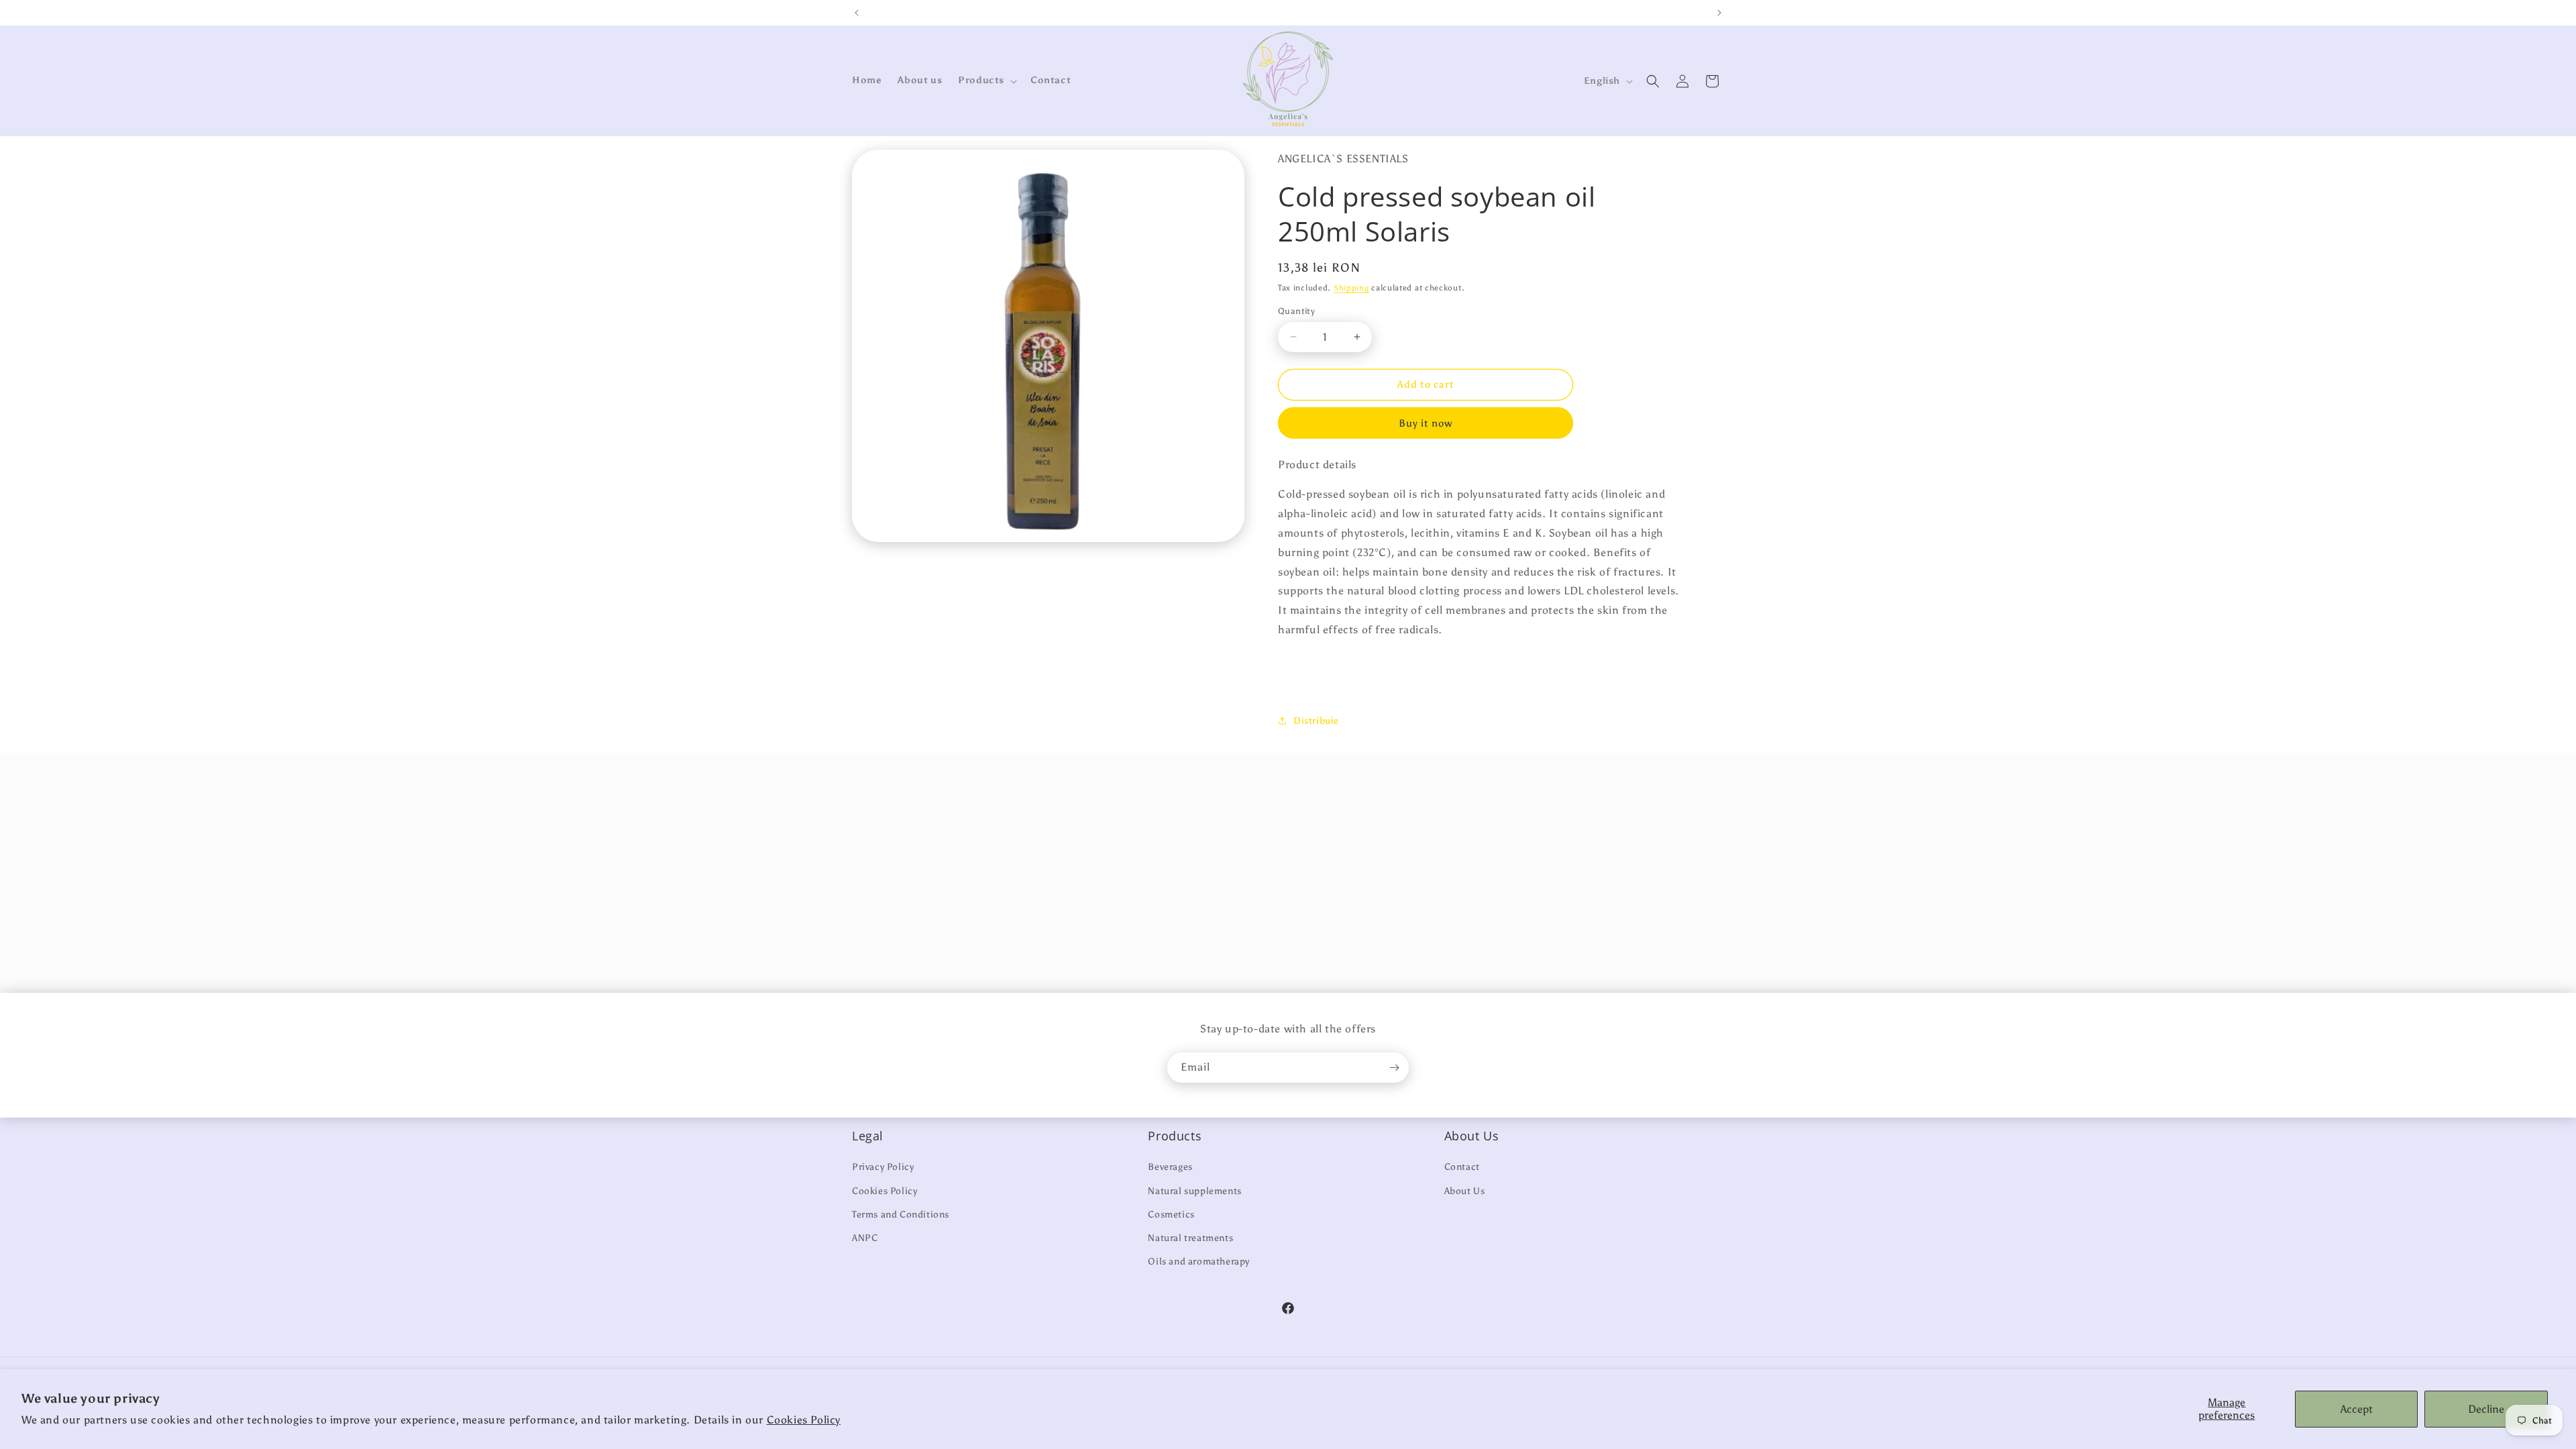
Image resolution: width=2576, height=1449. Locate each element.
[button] (986, 80)
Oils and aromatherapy (1199, 1262)
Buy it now (1426, 423)
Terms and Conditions (901, 1215)
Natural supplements (1194, 1191)
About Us (1465, 1191)
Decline (2486, 1409)
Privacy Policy (883, 1167)
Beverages (1170, 1167)
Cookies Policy (804, 1420)
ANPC (865, 1238)
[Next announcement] (1719, 13)
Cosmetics (1171, 1215)
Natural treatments (1190, 1238)
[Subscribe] (1394, 1068)
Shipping (1351, 288)
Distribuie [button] (1316, 721)
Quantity (1296, 311)
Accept (2357, 1409)
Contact (1462, 1167)
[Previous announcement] (857, 13)
